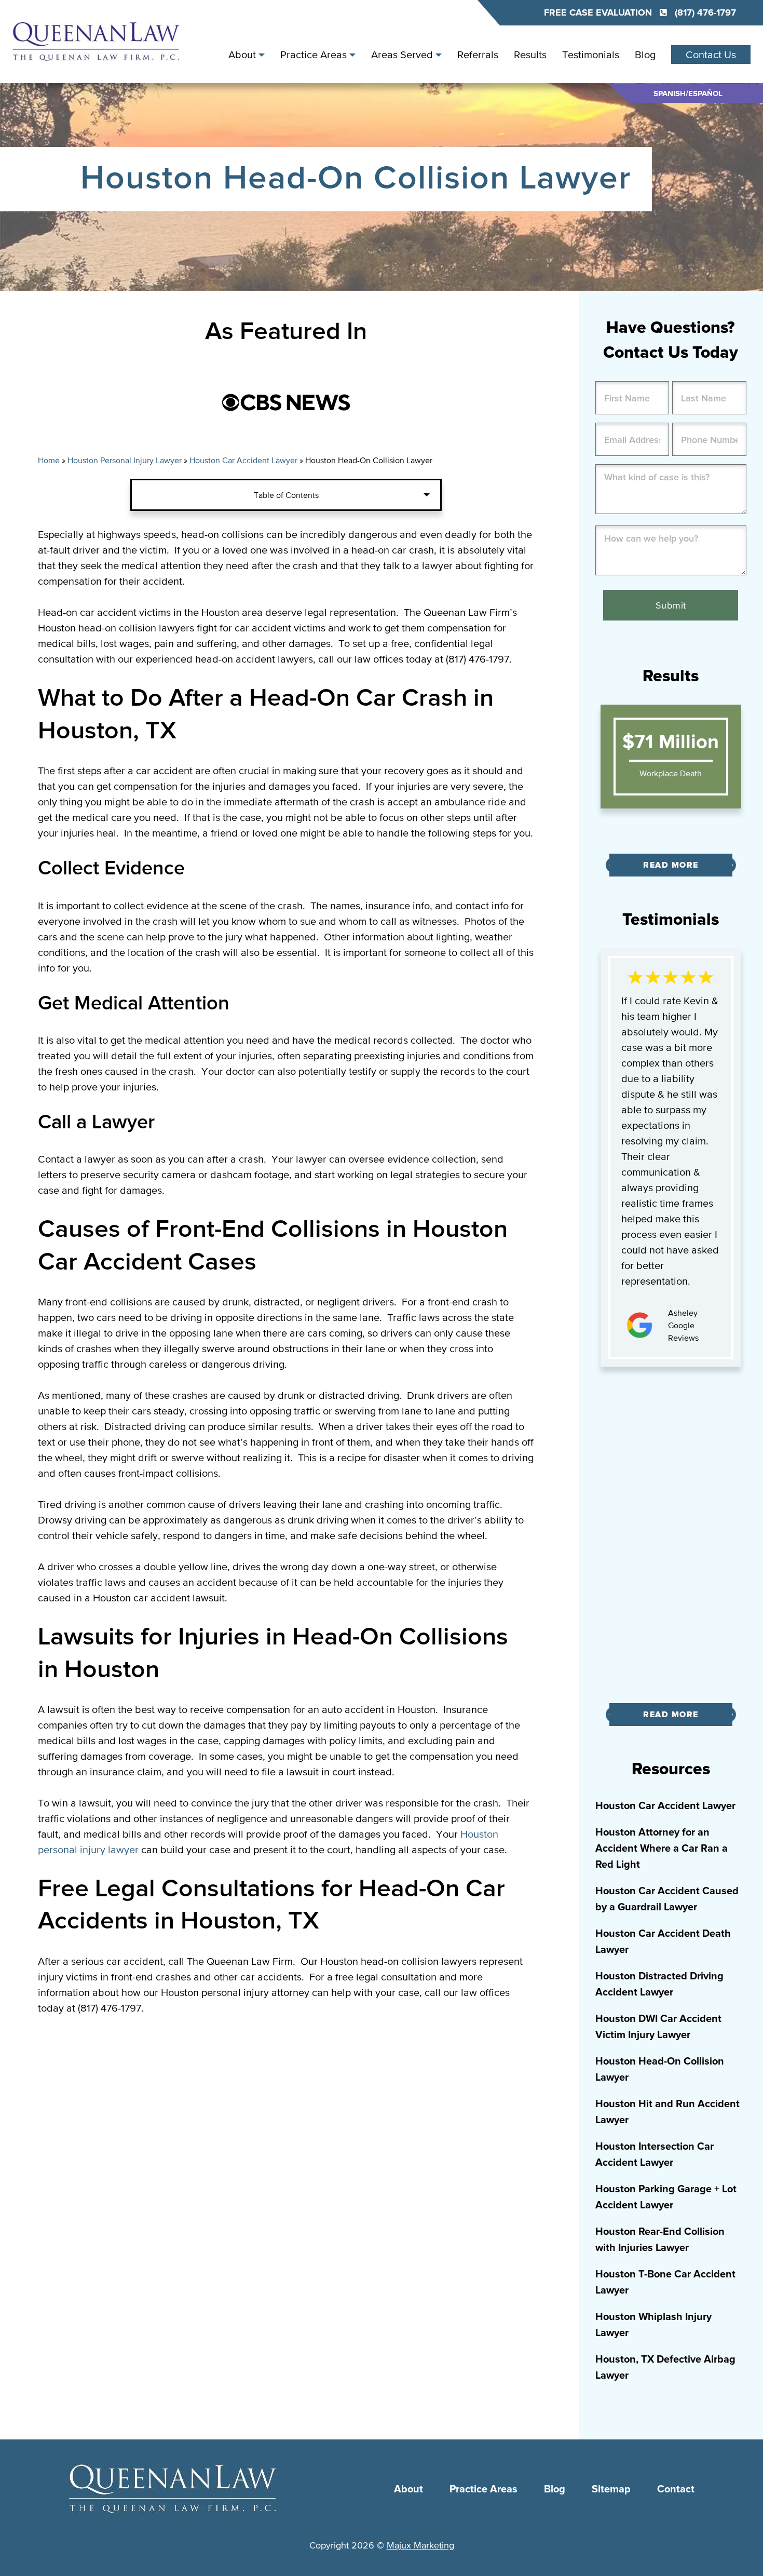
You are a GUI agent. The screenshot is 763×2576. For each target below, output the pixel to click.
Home (49, 460)
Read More (671, 865)
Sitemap (611, 2489)
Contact (676, 2489)
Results (530, 55)
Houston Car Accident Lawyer (243, 460)
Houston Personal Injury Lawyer (125, 460)
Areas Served (402, 55)
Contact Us (711, 55)
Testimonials (591, 55)
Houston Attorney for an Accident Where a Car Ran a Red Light (662, 1849)
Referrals (478, 55)
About (242, 55)
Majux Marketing (420, 2545)
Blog (645, 55)
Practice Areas (314, 55)
